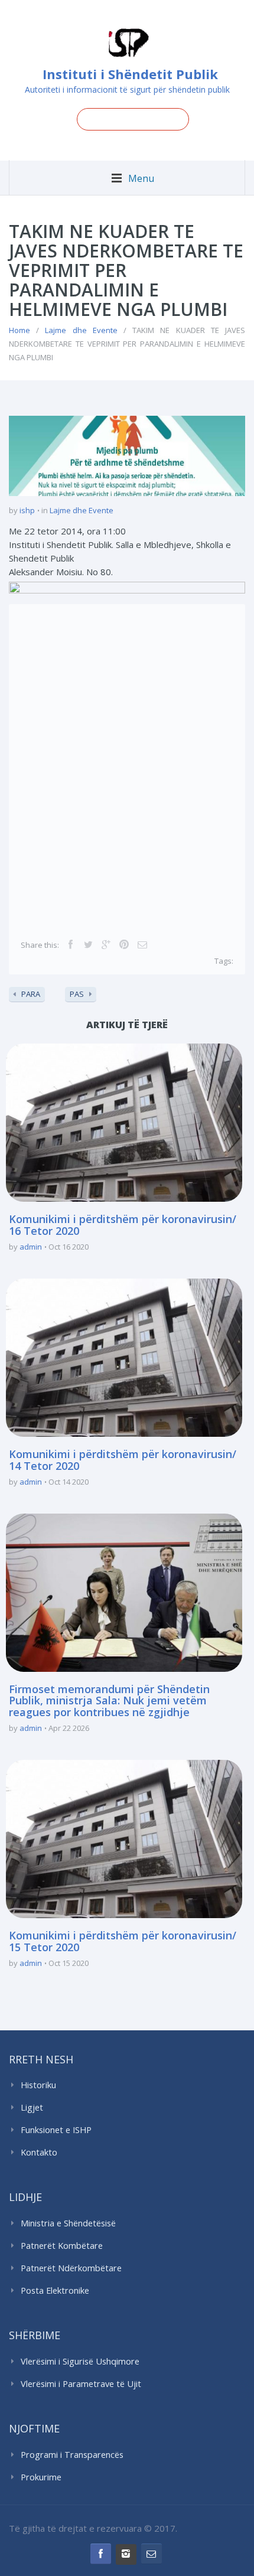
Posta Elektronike (55, 2290)
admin (31, 1247)
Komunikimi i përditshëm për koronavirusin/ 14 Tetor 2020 (123, 1460)
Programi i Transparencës (72, 2455)
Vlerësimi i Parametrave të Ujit (81, 2384)
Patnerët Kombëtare (62, 2246)
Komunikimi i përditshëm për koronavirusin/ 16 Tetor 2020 (123, 1225)
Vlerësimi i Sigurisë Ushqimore (80, 2361)
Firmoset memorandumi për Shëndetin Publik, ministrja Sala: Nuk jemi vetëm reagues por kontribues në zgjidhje (109, 1701)
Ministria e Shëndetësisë (68, 2223)
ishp (27, 510)
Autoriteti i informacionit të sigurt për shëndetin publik (127, 89)
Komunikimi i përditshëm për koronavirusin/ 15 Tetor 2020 (123, 1941)
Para (31, 994)
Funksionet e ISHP (56, 2130)
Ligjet (32, 2107)
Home (19, 330)
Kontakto (39, 2152)
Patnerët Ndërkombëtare (71, 2268)
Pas (77, 994)
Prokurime (41, 2477)
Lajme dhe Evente (81, 330)
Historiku (38, 2085)
